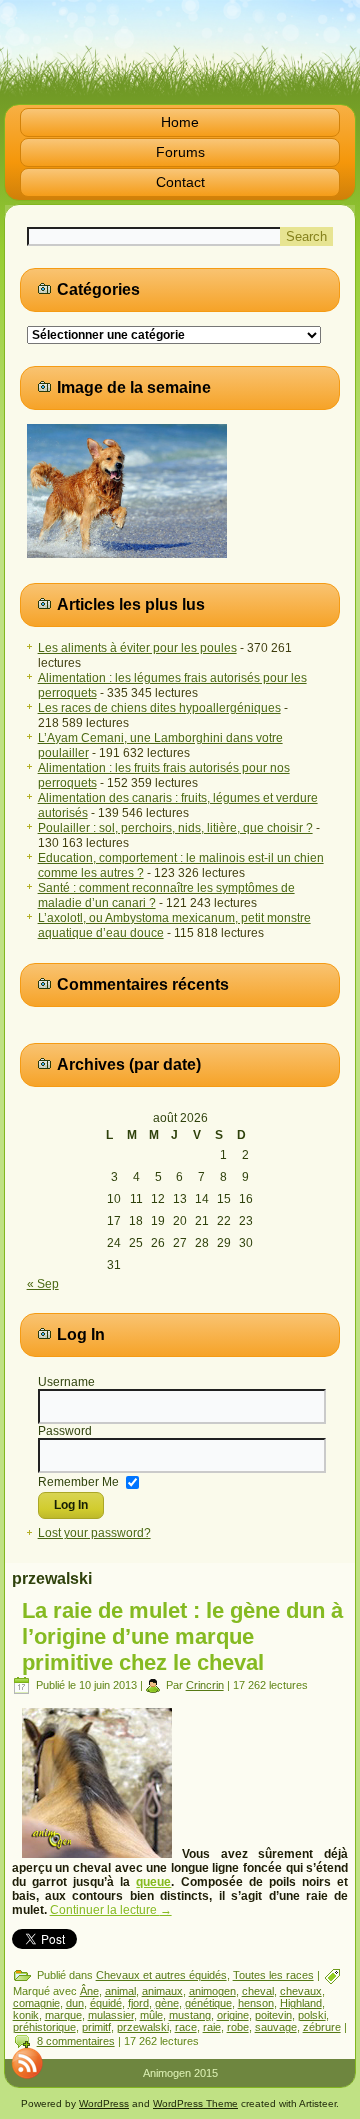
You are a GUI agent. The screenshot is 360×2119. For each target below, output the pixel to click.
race (186, 2027)
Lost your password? (94, 1533)
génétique (208, 2003)
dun (75, 2003)
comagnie (36, 2003)
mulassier (111, 2015)
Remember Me (78, 1481)
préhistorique (44, 2027)
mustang (190, 2015)
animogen (212, 1991)
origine (233, 2015)
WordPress (104, 2103)
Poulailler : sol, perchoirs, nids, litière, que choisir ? (175, 828)
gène (167, 2003)
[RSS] (27, 2063)
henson (256, 2003)
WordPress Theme (195, 2103)
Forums (180, 152)
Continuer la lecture (111, 1910)
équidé (106, 2003)
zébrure (322, 2027)
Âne (89, 1991)
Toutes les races (273, 1975)
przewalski (143, 2027)
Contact (180, 182)
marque (63, 2015)
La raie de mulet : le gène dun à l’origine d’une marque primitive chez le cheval (182, 1636)
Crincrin (205, 1685)
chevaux (301, 1991)
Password (65, 1431)
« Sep (43, 1284)
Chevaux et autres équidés (161, 1975)
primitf (96, 2027)
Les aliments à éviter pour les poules (137, 648)
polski (312, 2015)
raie (212, 2027)
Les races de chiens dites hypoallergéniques (159, 708)
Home (180, 122)
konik (26, 2015)
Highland (301, 2003)
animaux (162, 1991)
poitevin (273, 2015)
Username (66, 1382)
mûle (151, 2015)
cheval (258, 1991)
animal (120, 1991)
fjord (138, 2003)
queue (153, 1882)
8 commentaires (76, 2041)
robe (238, 2027)
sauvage (276, 2027)
